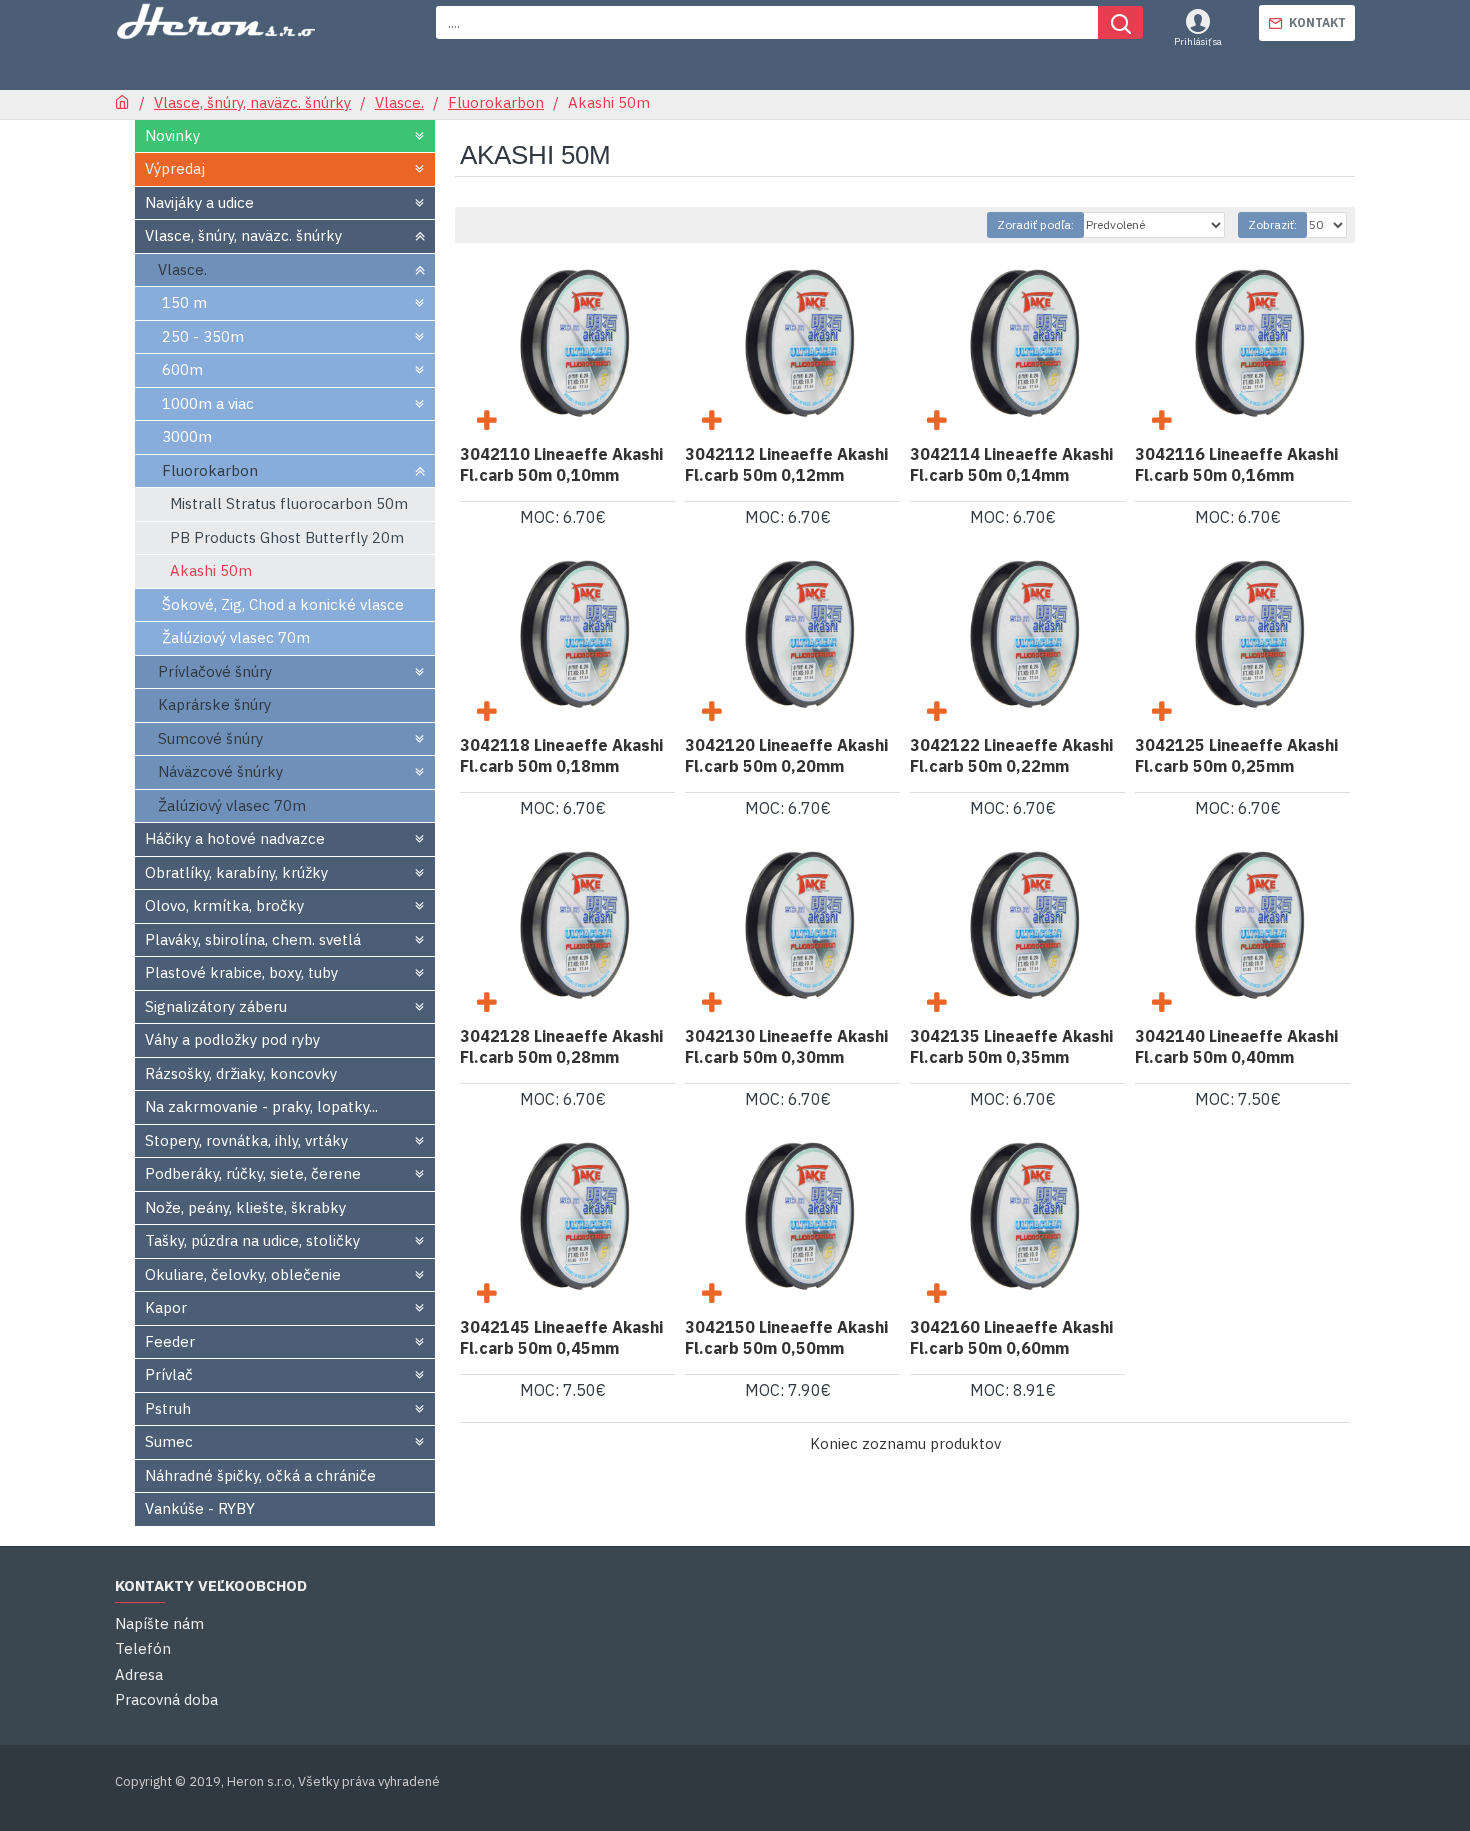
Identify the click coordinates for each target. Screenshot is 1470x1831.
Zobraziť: (1272, 224)
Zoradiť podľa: (1035, 224)
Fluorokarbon (496, 102)
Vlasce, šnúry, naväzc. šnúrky (252, 102)
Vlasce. (399, 102)
